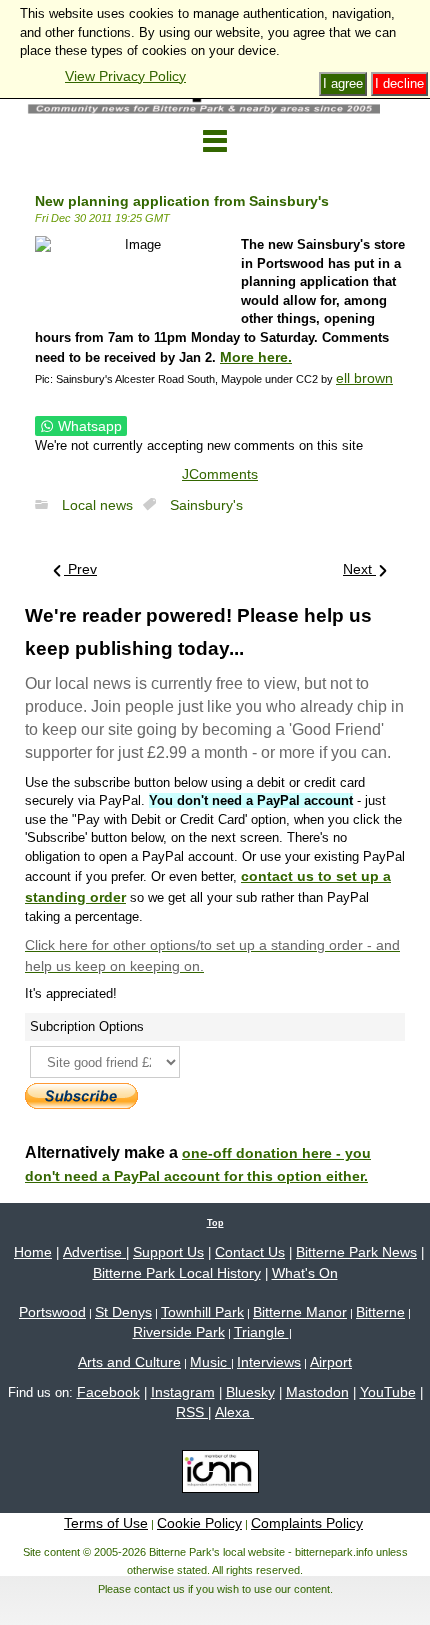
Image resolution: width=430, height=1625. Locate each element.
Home (33, 1252)
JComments (220, 474)
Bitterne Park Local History (177, 1273)
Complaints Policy (307, 1523)
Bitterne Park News (356, 1252)
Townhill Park (202, 1312)
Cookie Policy (199, 1523)
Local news (97, 505)
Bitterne (380, 1312)
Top (215, 1223)
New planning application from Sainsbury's (182, 201)
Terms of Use (106, 1523)
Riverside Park (179, 1332)
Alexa (234, 1412)
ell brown (364, 378)
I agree (343, 83)
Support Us (168, 1252)
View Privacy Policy (125, 76)
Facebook (108, 1392)
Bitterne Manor (300, 1312)
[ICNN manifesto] (215, 1475)
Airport (331, 1362)
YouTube (388, 1392)
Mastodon (317, 1392)
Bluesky (250, 1392)
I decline (399, 83)
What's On (305, 1273)
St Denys (123, 1312)
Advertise (94, 1252)
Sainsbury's (206, 505)
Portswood (52, 1312)
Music (210, 1362)
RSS (192, 1412)
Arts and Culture (129, 1362)
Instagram (183, 1392)
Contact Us (250, 1252)
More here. (256, 357)
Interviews (269, 1362)
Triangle (261, 1332)
